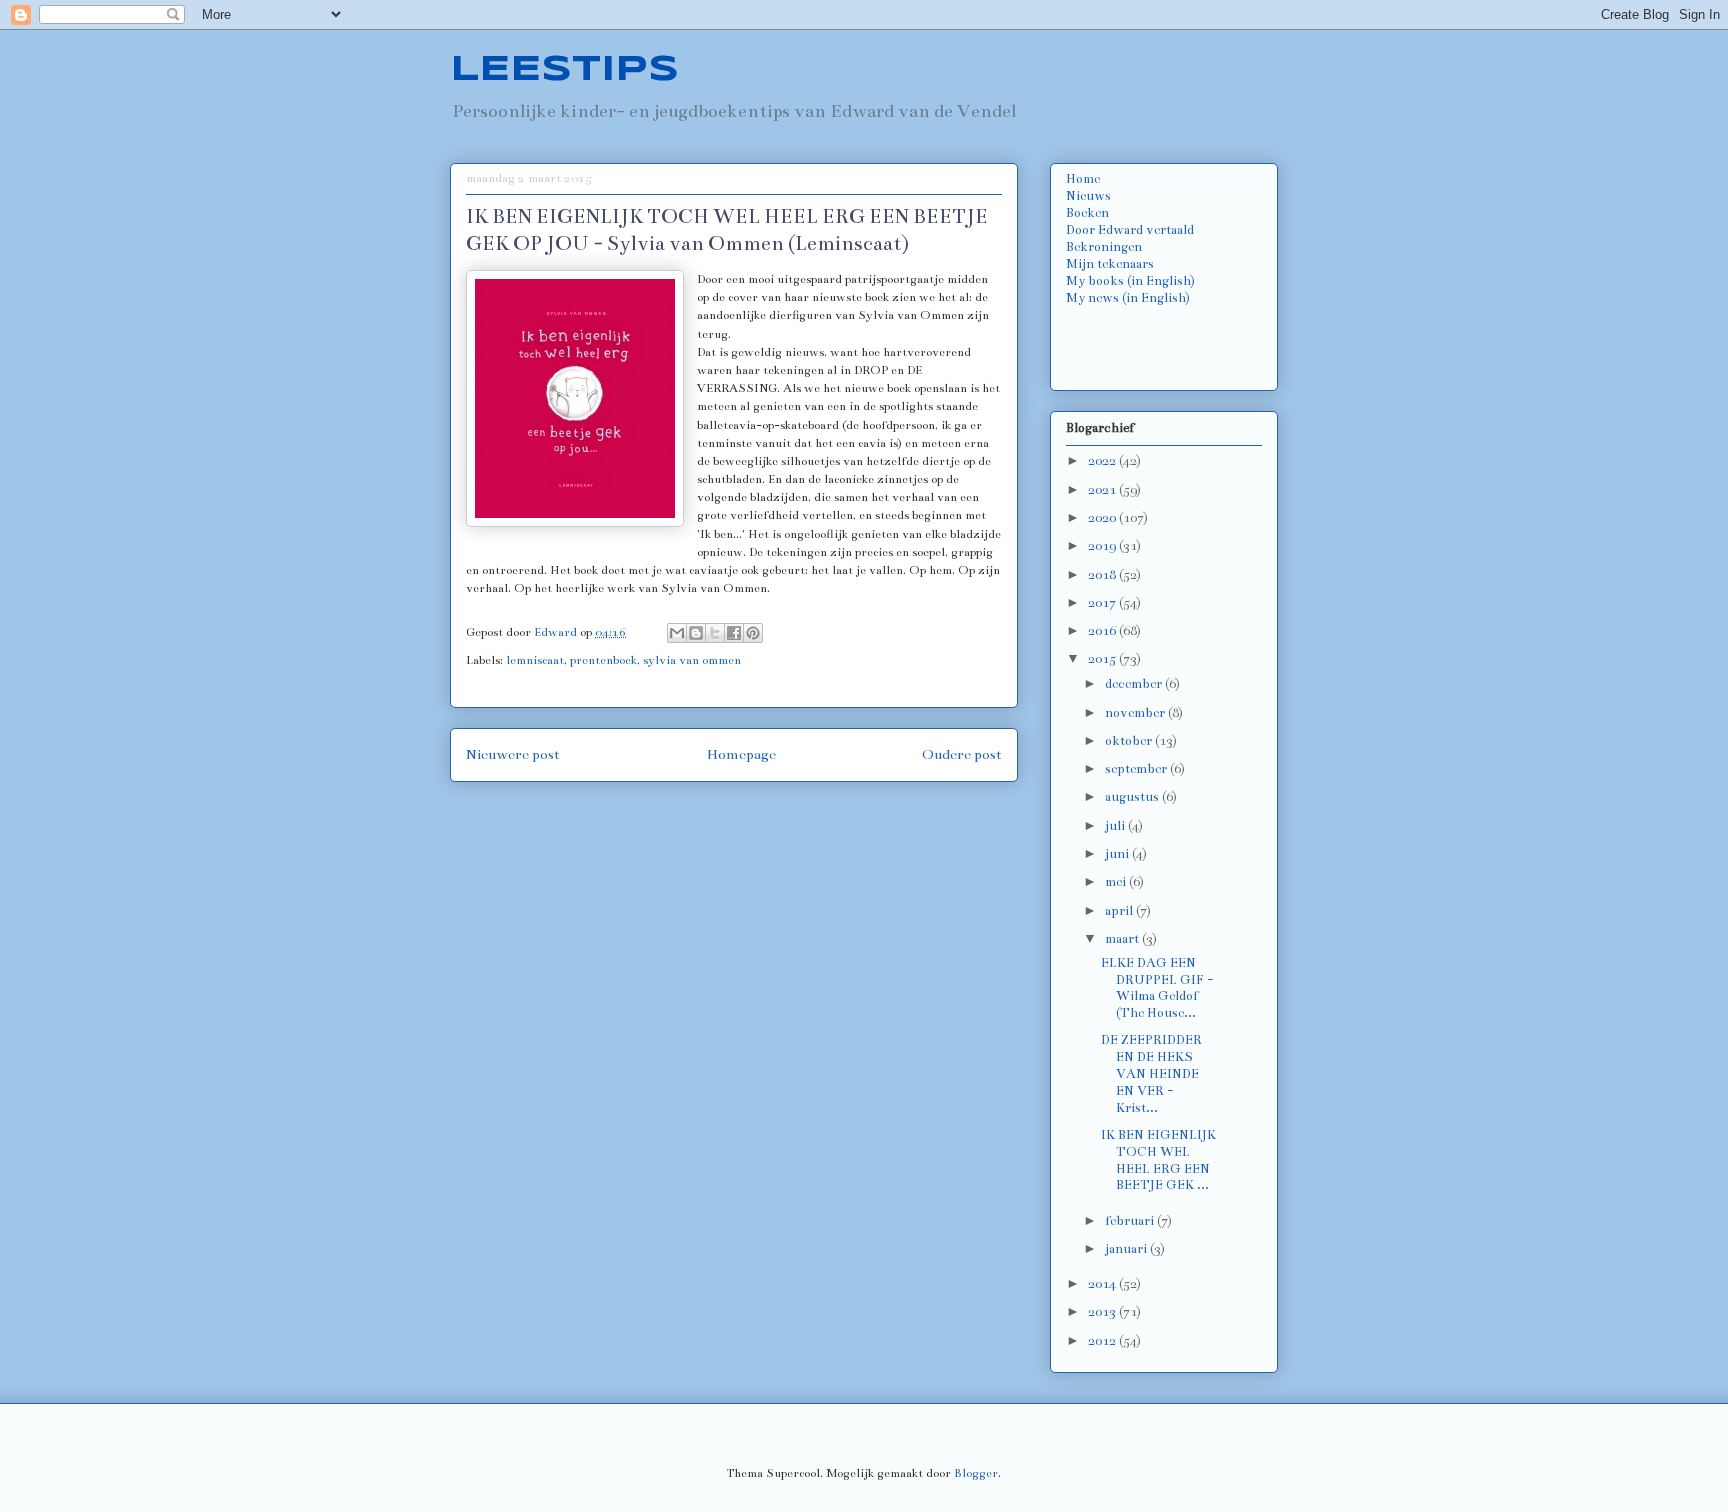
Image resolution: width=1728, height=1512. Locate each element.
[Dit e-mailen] (677, 633)
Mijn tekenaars (1110, 264)
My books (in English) (1130, 281)
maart (1123, 939)
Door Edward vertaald (1130, 230)
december (1135, 684)
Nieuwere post (513, 754)
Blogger (976, 1473)
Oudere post (962, 754)
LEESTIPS (564, 70)
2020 (1103, 518)
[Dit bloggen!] (696, 633)
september (1137, 769)
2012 (1103, 1341)
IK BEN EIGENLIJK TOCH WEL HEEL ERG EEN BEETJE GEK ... (1158, 1160)
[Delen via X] (715, 633)
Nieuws (1088, 196)
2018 (1103, 575)
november (1136, 713)
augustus (1133, 797)
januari (1127, 1249)
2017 (1103, 603)
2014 (1103, 1284)
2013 (1103, 1312)
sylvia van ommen (692, 660)
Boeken (1087, 213)
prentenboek (603, 660)
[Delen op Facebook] (734, 633)
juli (1116, 826)
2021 (1103, 490)
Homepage (741, 754)
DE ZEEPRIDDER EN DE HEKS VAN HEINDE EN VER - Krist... (1151, 1073)
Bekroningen (1104, 247)
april (1120, 911)
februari (1131, 1221)
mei (1117, 882)
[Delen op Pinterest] (753, 633)
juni (1118, 854)
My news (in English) (1128, 298)
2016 (1103, 631)
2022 (1103, 461)
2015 (1103, 659)
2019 (1103, 546)
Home (1083, 179)
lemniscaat (535, 660)
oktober (1130, 741)
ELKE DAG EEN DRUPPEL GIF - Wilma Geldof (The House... (1157, 988)
